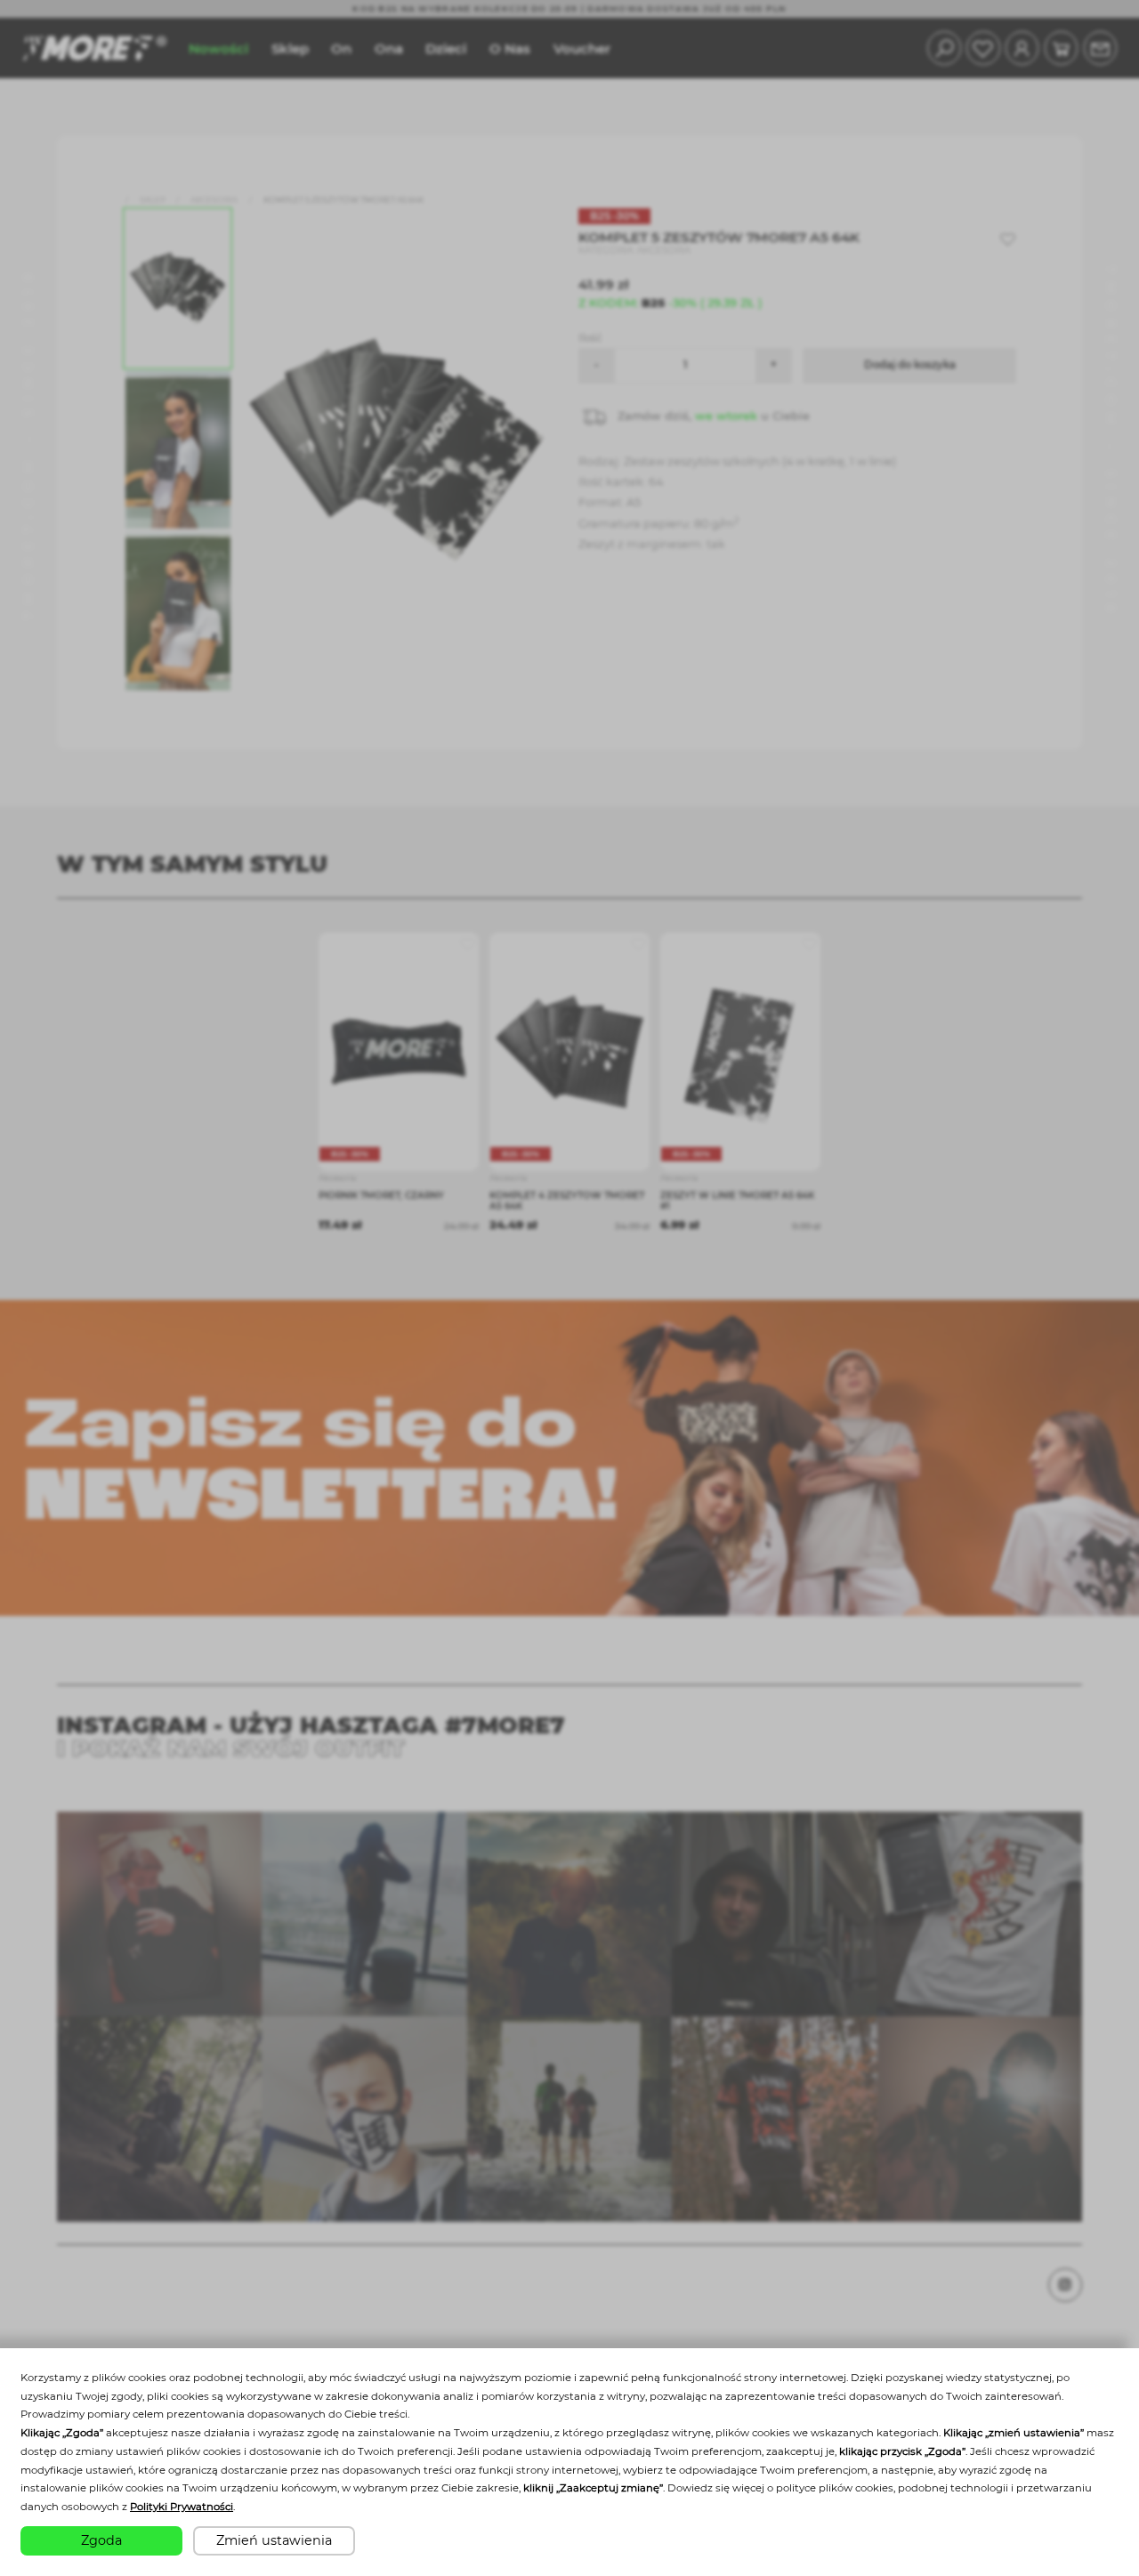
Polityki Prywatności (182, 2507)
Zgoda (101, 2540)
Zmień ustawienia (274, 2540)
